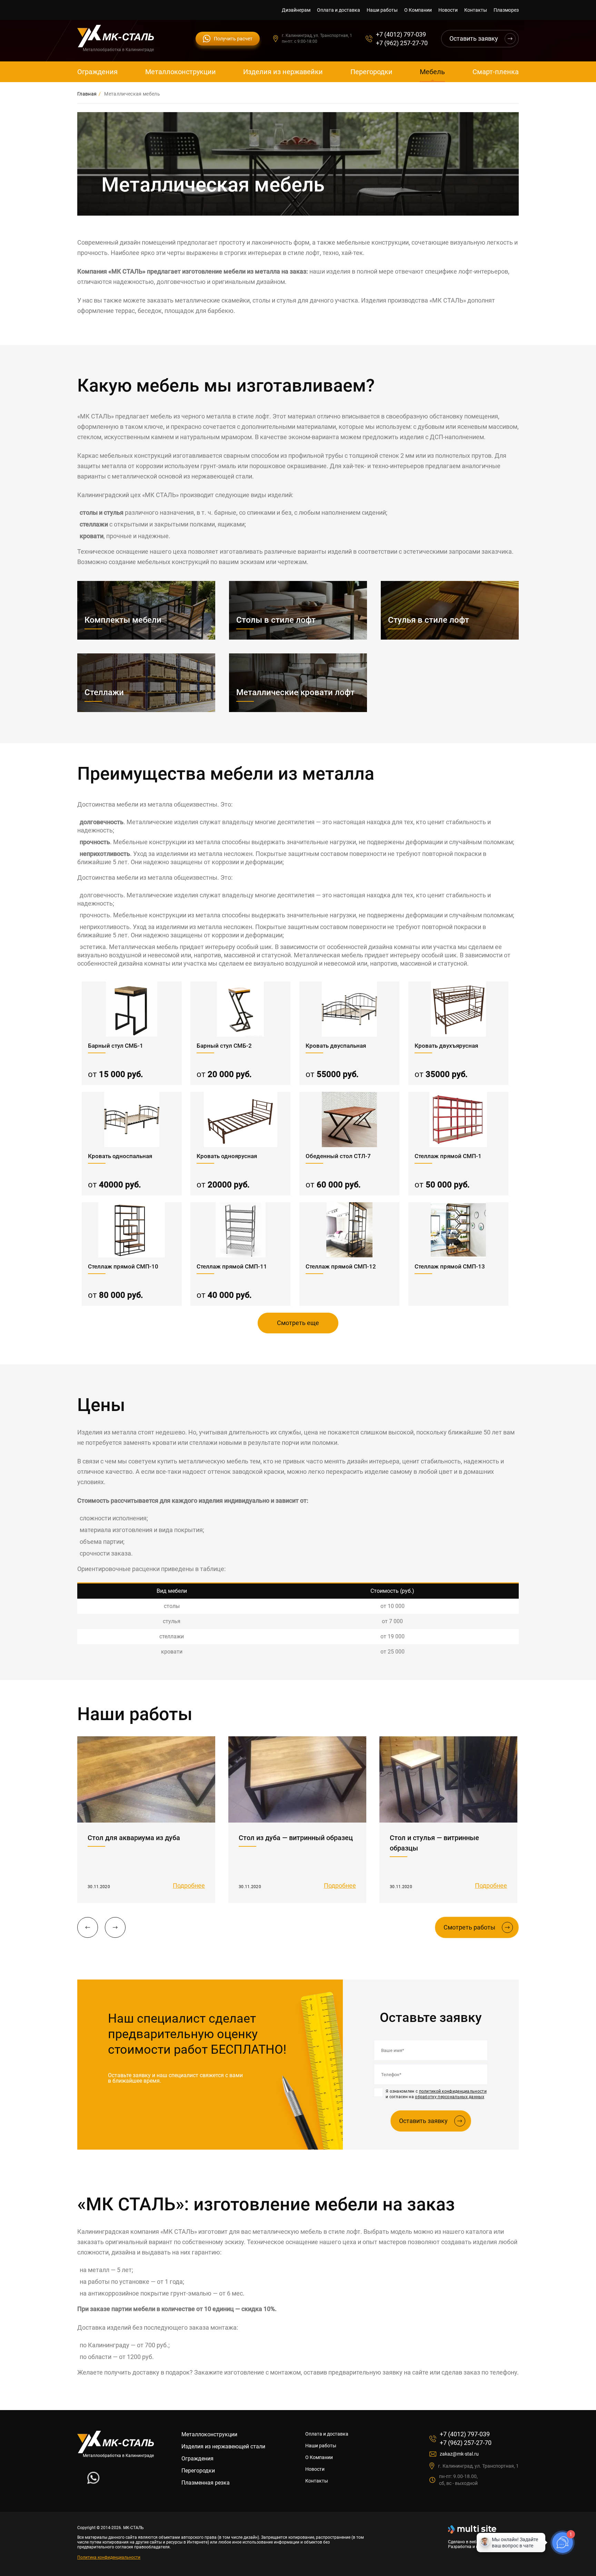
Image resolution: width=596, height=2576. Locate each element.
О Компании (418, 10)
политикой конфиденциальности (453, 2091)
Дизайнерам (296, 10)
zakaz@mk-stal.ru (459, 2454)
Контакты (476, 10)
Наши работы (382, 10)
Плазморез (506, 10)
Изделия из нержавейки (283, 72)
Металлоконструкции (181, 72)
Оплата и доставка (339, 10)
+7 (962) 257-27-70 (402, 43)
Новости (448, 10)
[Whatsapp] (93, 2482)
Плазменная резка (206, 2483)
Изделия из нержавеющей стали (223, 2446)
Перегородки (371, 72)
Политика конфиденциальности (109, 2557)
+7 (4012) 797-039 (401, 34)
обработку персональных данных (450, 2097)
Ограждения (97, 72)
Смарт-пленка (496, 72)
